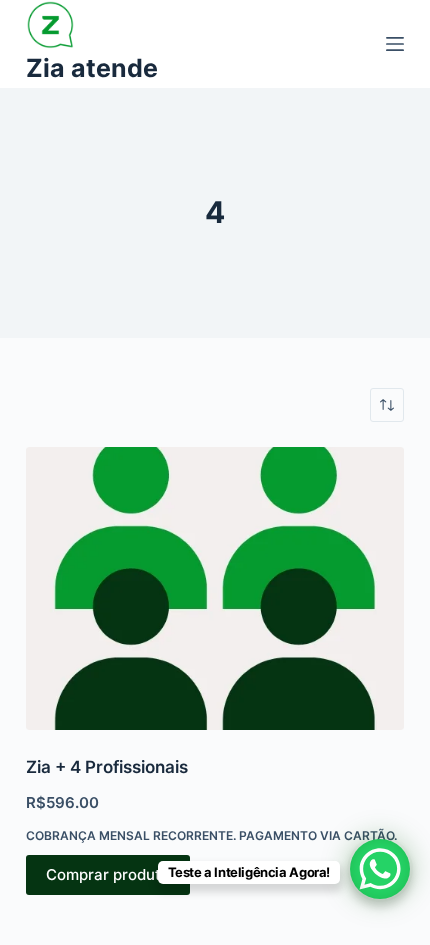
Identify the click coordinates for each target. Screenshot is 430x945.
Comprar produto (108, 874)
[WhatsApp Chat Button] (380, 869)
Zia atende (92, 68)
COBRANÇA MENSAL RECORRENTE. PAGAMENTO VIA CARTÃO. (211, 835)
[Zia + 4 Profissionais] (215, 589)
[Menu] (395, 44)
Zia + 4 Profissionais (107, 767)
